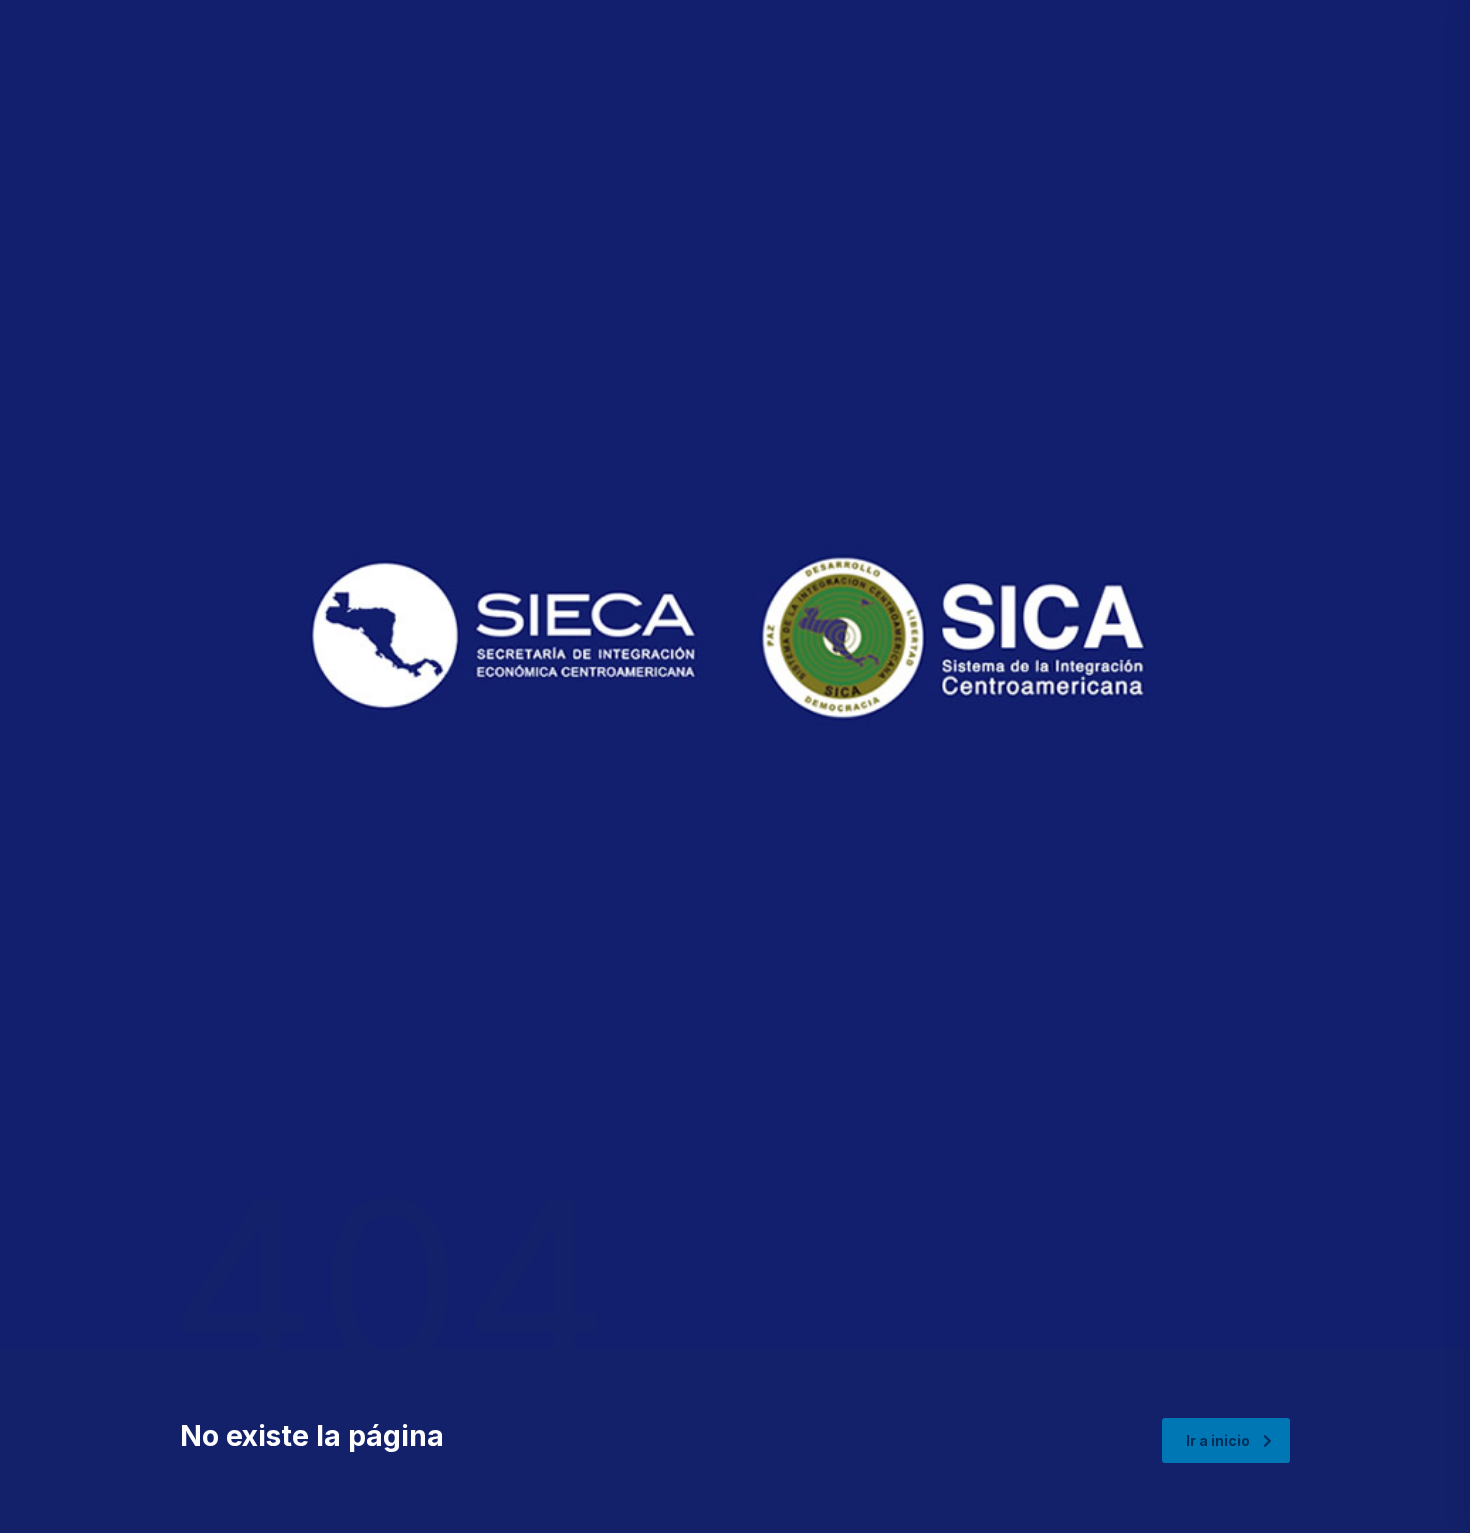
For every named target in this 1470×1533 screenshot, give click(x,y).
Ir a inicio (1218, 1440)
